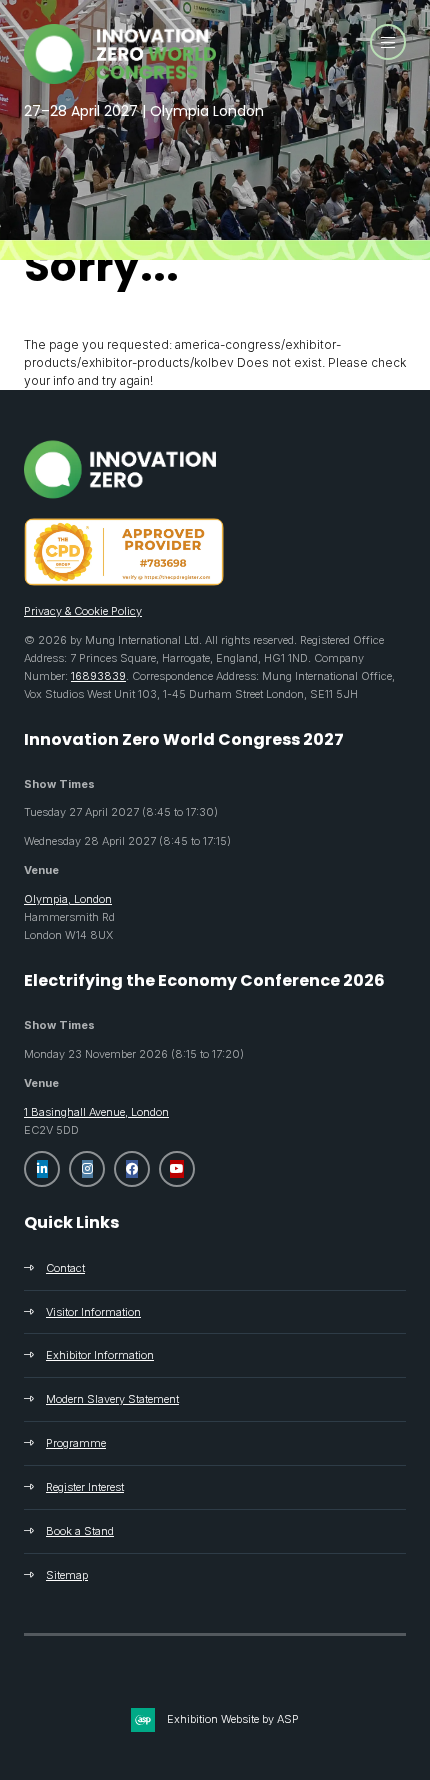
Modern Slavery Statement (112, 1399)
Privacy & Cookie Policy (83, 611)
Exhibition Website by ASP (233, 1719)
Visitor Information (93, 1312)
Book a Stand (80, 1531)
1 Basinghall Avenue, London (96, 1112)
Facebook (132, 1169)
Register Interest (85, 1487)
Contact (65, 1268)
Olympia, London (68, 899)
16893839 (98, 676)
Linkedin (42, 1169)
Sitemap (67, 1575)
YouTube (177, 1169)
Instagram (87, 1169)
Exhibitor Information (100, 1355)
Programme (76, 1443)
